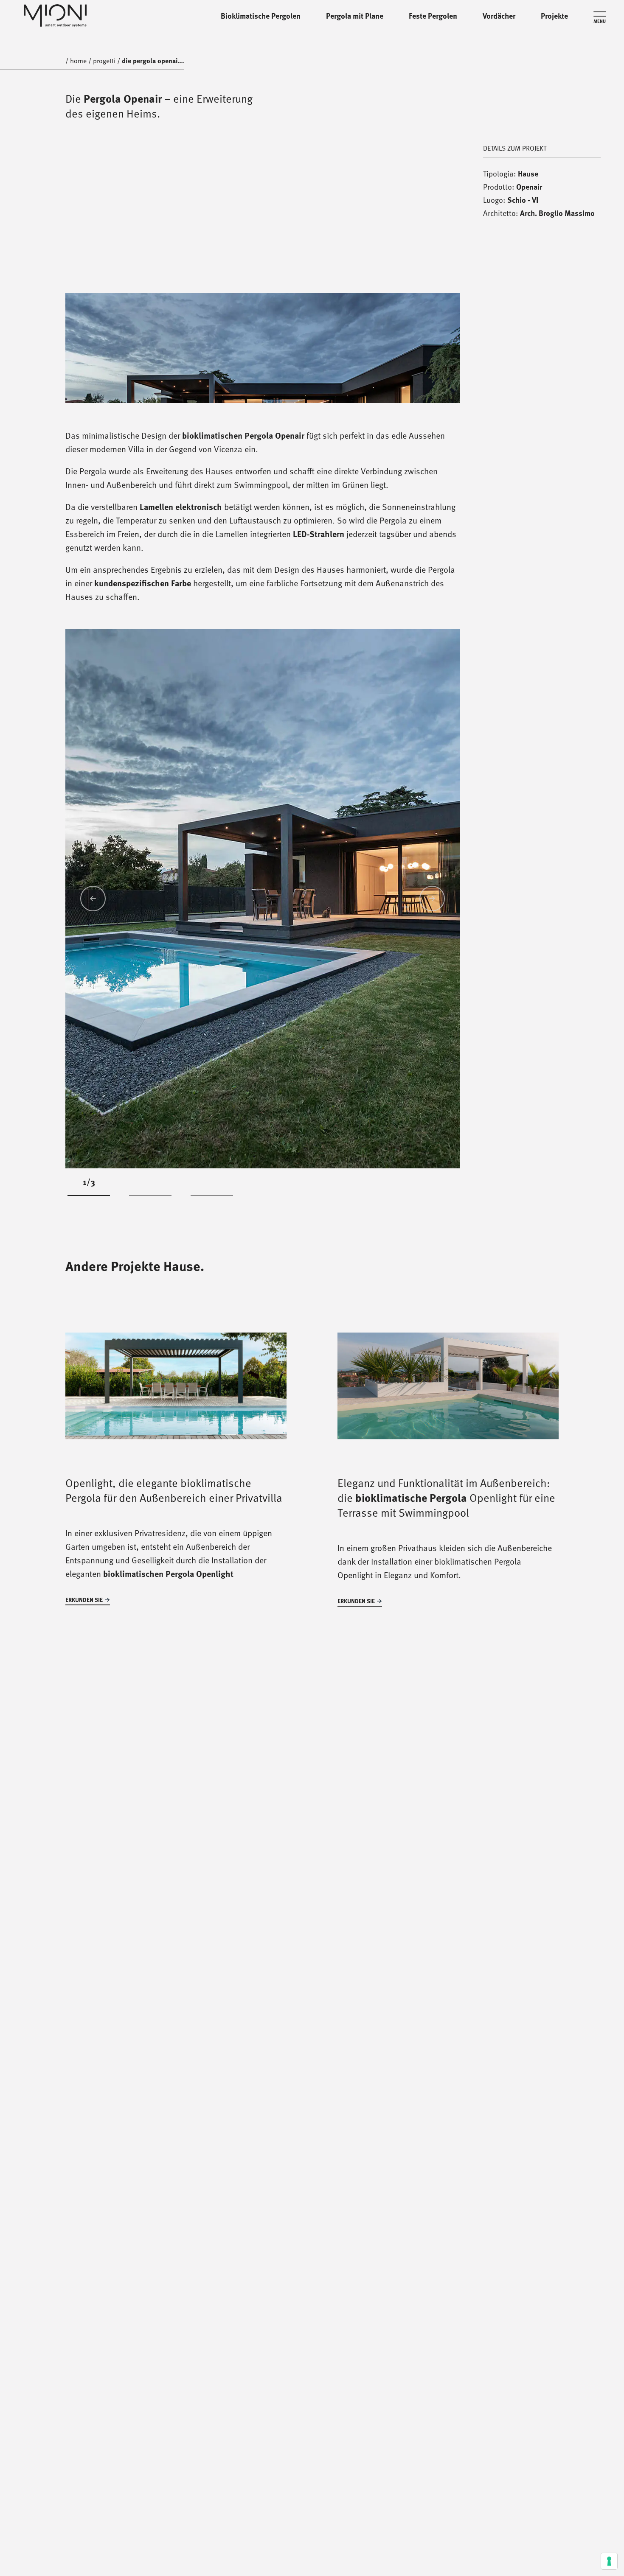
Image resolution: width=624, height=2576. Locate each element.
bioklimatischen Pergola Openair (243, 435)
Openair (529, 187)
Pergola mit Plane (355, 16)
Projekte (554, 16)
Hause (528, 174)
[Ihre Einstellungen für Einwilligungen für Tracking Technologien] (609, 2561)
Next (432, 899)
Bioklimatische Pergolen (261, 16)
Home (78, 60)
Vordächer (499, 16)
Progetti (104, 16)
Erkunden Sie (84, 1600)
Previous (93, 899)
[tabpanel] (263, 898)
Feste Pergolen (433, 16)
